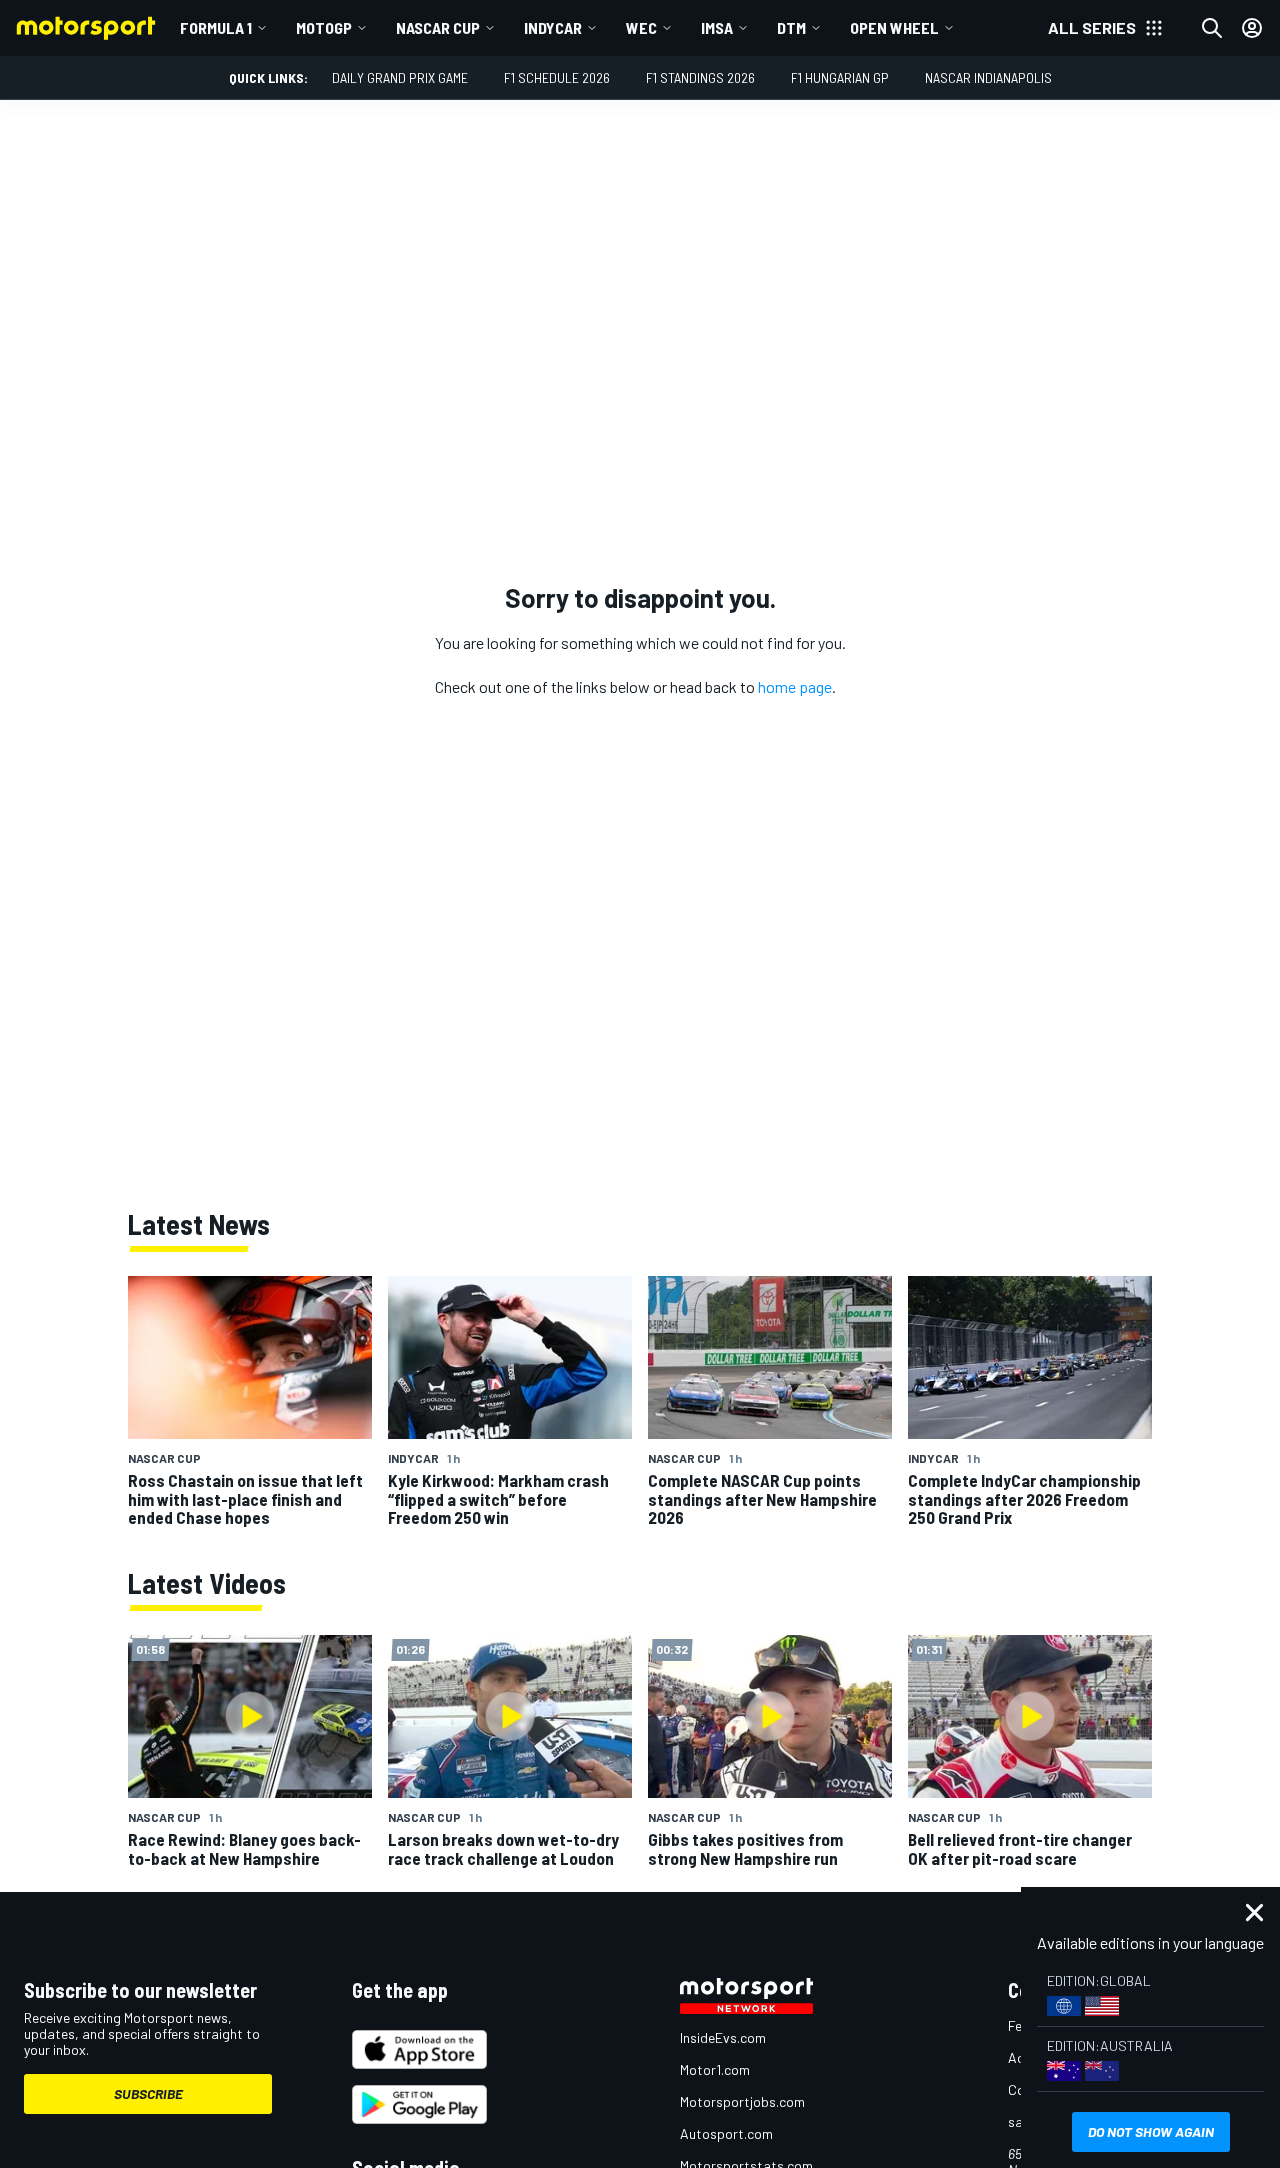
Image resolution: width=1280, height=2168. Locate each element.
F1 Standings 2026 (700, 77)
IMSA (717, 27)
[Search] (1212, 28)
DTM (791, 27)
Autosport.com (726, 2133)
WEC (641, 27)
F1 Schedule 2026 (557, 77)
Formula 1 (216, 27)
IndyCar (553, 27)
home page (795, 686)
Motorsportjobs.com (742, 2101)
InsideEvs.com (723, 2037)
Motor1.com (715, 2069)
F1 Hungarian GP (840, 77)
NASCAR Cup (438, 27)
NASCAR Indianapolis (988, 77)
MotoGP (324, 27)
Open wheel (894, 27)
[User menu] (1252, 28)
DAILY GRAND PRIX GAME (400, 77)
